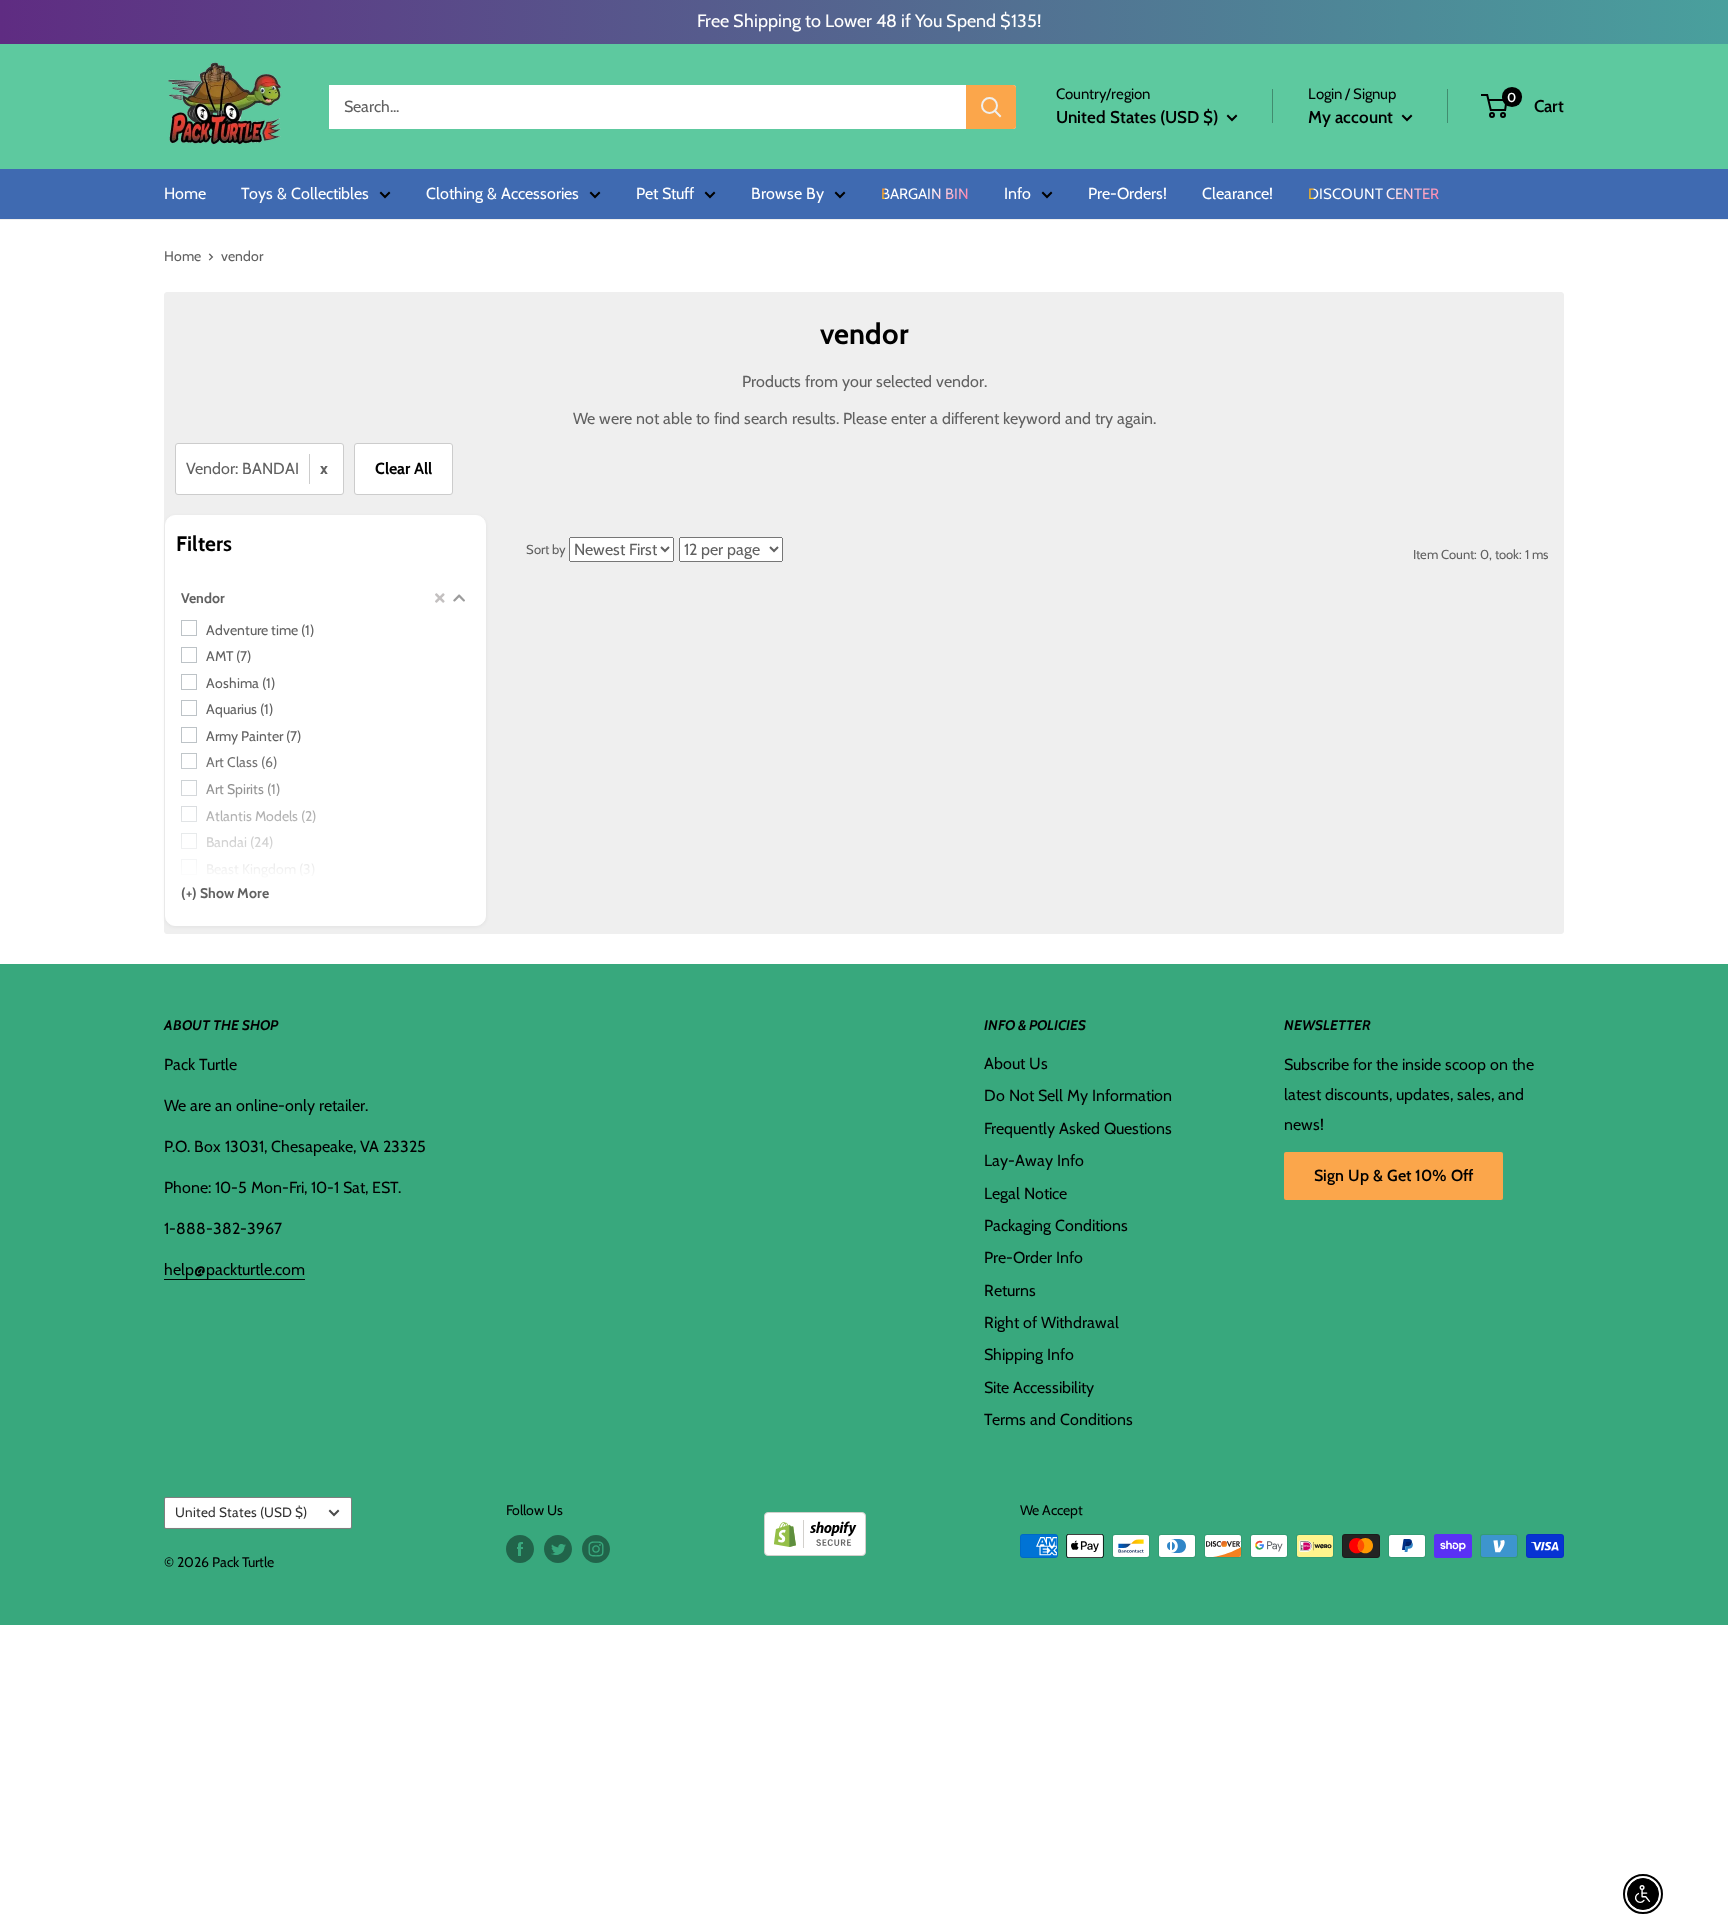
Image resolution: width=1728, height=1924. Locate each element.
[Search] (991, 107)
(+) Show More (225, 893)
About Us (1016, 1063)
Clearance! (1237, 194)
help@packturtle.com (234, 1269)
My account (1352, 117)
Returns (1010, 1290)
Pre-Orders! (1127, 194)
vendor (242, 256)
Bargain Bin (925, 194)
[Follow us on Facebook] (520, 1548)
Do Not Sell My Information (1078, 1095)
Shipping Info (1029, 1354)
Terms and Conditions (1058, 1419)
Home (185, 194)
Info (1017, 194)
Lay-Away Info (1034, 1160)
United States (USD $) (241, 1512)
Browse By (787, 194)
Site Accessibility (1039, 1387)
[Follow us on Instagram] (596, 1548)
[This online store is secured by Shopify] (815, 1526)
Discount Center (1373, 194)
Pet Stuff (665, 194)
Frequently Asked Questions (1078, 1128)
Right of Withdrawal (1051, 1322)
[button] (1494, 106)
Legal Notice (1025, 1193)
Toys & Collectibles (305, 194)
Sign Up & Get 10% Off (1393, 1175)
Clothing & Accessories (502, 194)
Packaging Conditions (1056, 1225)
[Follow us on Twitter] (558, 1548)
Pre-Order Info (1033, 1257)
